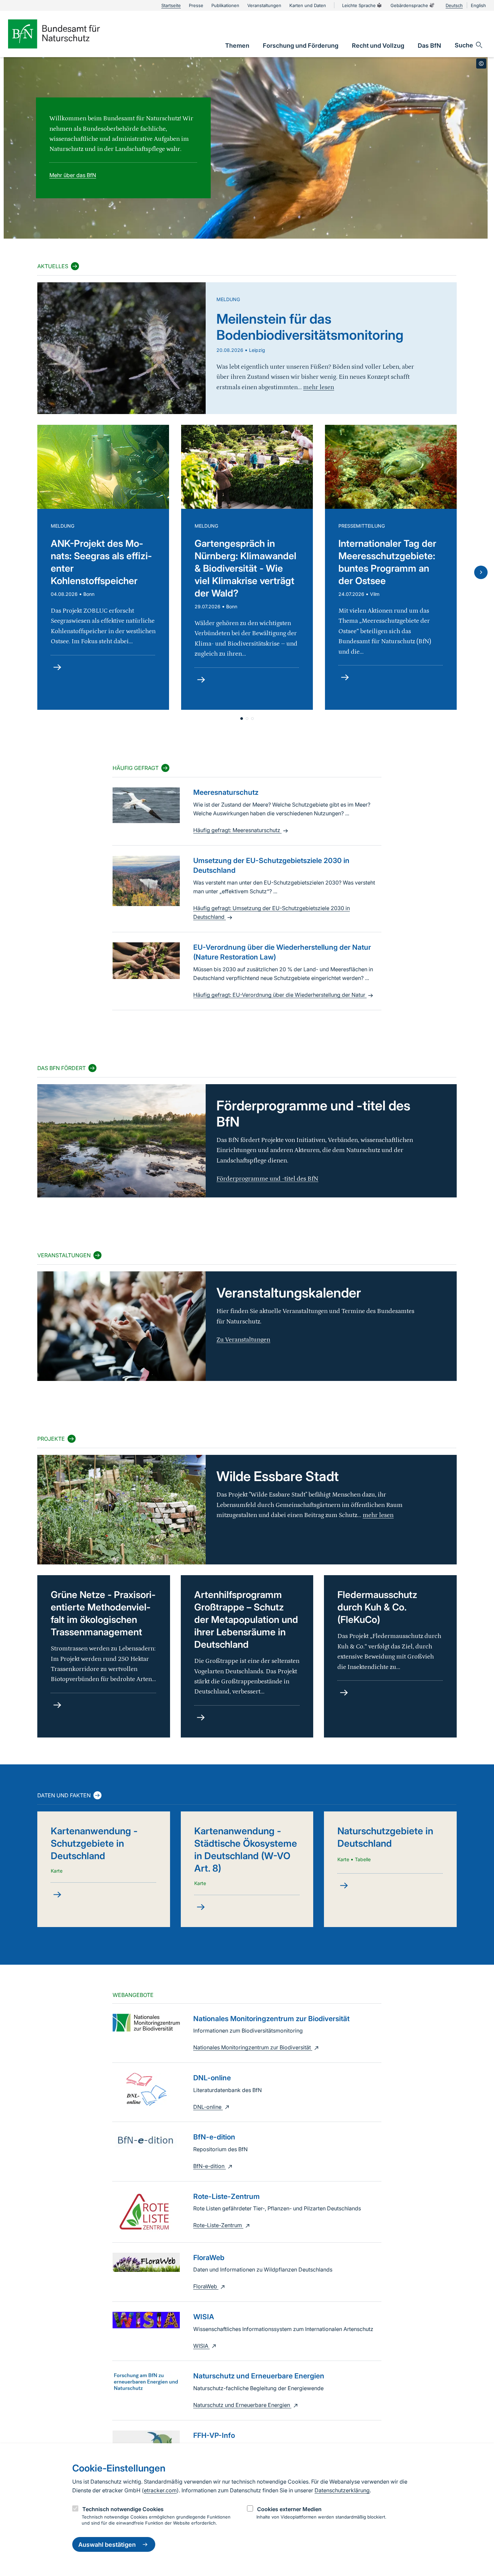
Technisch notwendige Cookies (123, 2509)
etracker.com (160, 2490)
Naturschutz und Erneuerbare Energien (242, 2405)
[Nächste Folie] (481, 572)
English (478, 5)
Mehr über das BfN (73, 175)
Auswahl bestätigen (107, 2545)
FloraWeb (206, 2286)
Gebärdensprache (409, 5)
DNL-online (208, 2107)
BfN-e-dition (210, 2166)
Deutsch (454, 5)
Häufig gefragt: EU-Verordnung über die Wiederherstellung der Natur (280, 995)
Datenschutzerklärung (342, 2490)
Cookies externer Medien (289, 2509)
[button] (242, 719)
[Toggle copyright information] (481, 64)
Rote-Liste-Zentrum (218, 2225)
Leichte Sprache (359, 5)
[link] (237, 46)
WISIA (201, 2346)
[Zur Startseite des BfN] (65, 34)
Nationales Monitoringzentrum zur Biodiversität (253, 2047)
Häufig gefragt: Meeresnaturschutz (237, 830)
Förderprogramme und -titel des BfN (267, 1179)
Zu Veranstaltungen (243, 1340)
